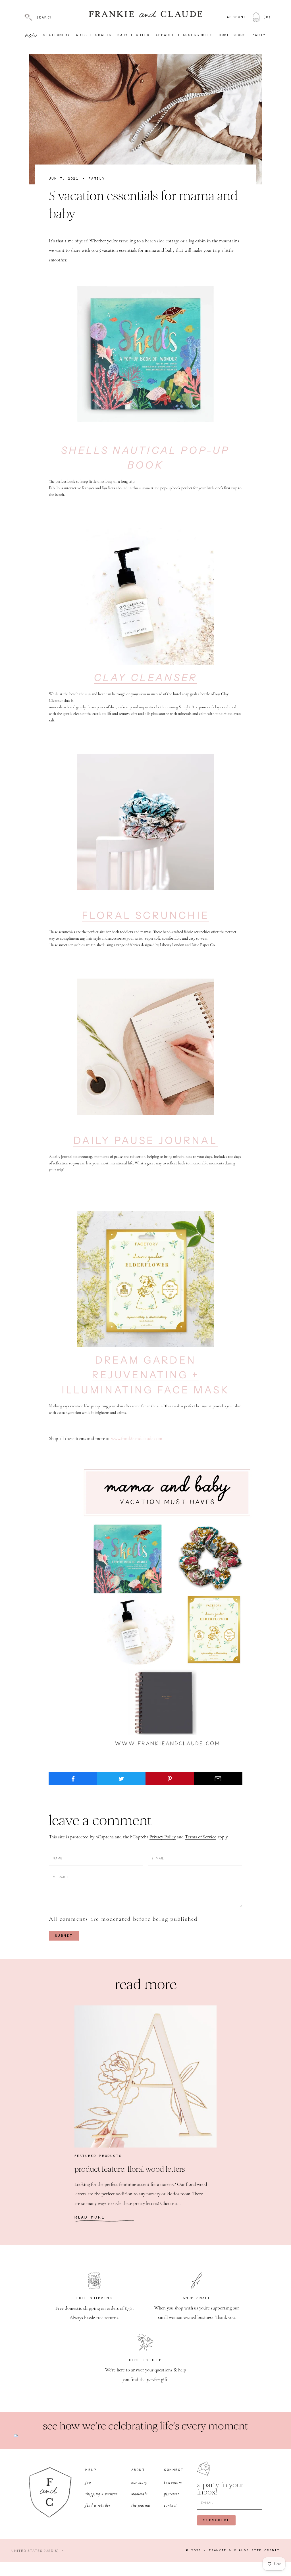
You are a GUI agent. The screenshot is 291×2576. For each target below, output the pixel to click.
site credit (266, 2551)
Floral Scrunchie (146, 915)
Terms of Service (201, 1837)
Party (259, 35)
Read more (90, 2217)
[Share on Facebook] (73, 1779)
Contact (170, 2505)
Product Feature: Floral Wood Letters (130, 2169)
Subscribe (216, 2520)
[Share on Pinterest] (170, 1779)
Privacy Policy (163, 1837)
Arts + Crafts (94, 35)
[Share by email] (218, 1779)
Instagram (173, 2482)
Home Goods (233, 35)
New (31, 35)
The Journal (141, 2505)
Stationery (57, 35)
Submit (64, 1936)
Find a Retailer (98, 2505)
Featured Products (98, 2156)
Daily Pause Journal (145, 1140)
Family (97, 179)
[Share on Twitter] (121, 1779)
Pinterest (172, 2494)
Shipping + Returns (101, 2494)
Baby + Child (134, 35)
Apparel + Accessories (184, 35)
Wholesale (139, 2494)
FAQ (88, 2482)
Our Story (139, 2482)
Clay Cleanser (146, 678)
